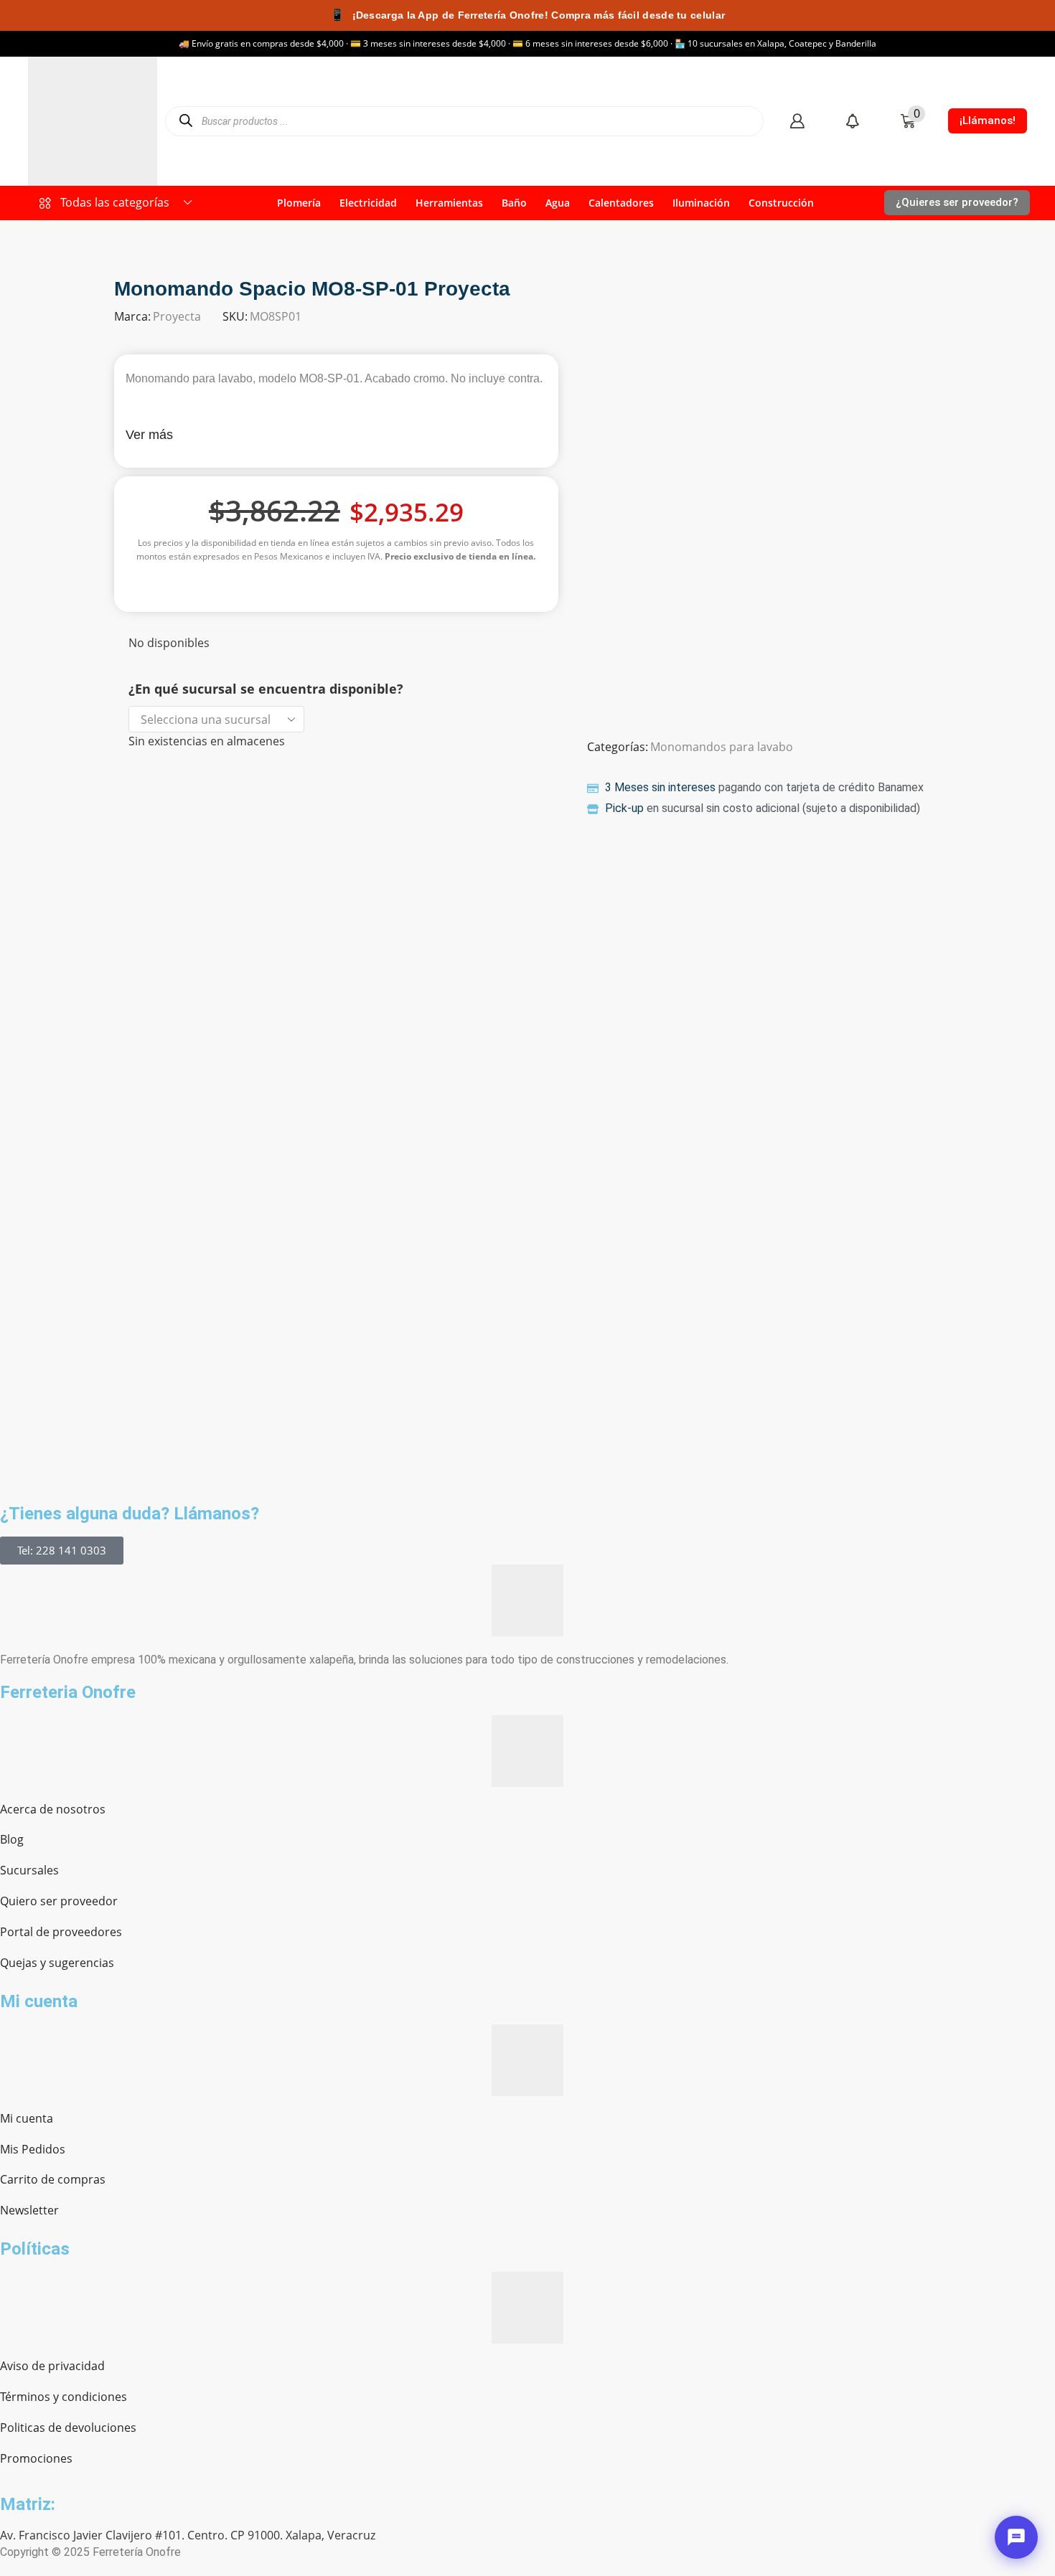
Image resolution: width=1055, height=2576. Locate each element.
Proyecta (177, 316)
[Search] (186, 121)
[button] (797, 121)
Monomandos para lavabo (722, 747)
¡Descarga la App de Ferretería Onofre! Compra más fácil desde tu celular (527, 15)
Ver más (149, 435)
